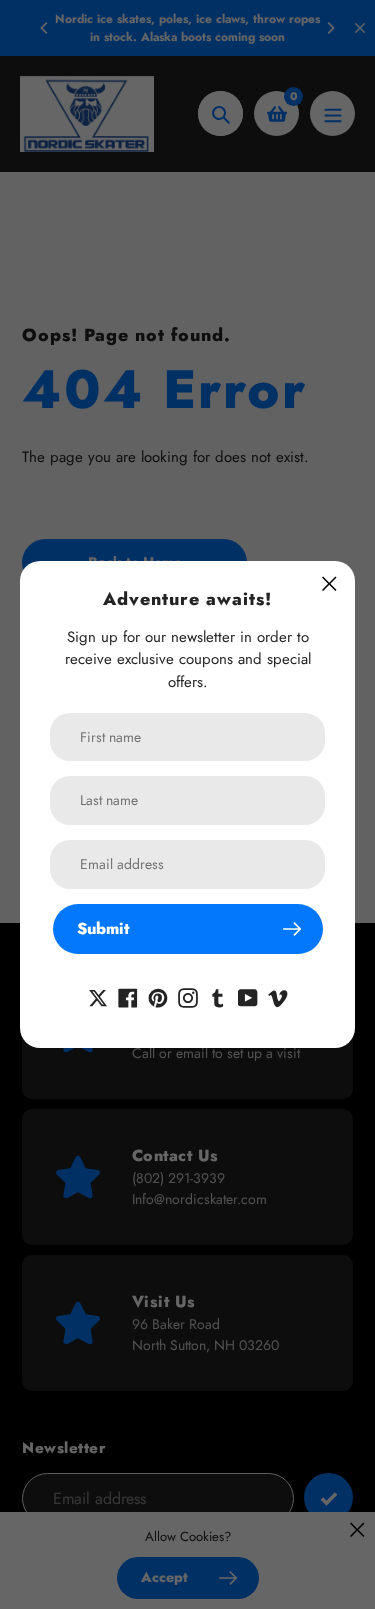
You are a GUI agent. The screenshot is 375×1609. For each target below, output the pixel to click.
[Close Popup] (329, 583)
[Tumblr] (218, 995)
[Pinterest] (158, 995)
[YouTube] (248, 995)
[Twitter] (98, 995)
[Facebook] (128, 995)
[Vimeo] (278, 995)
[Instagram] (188, 995)
